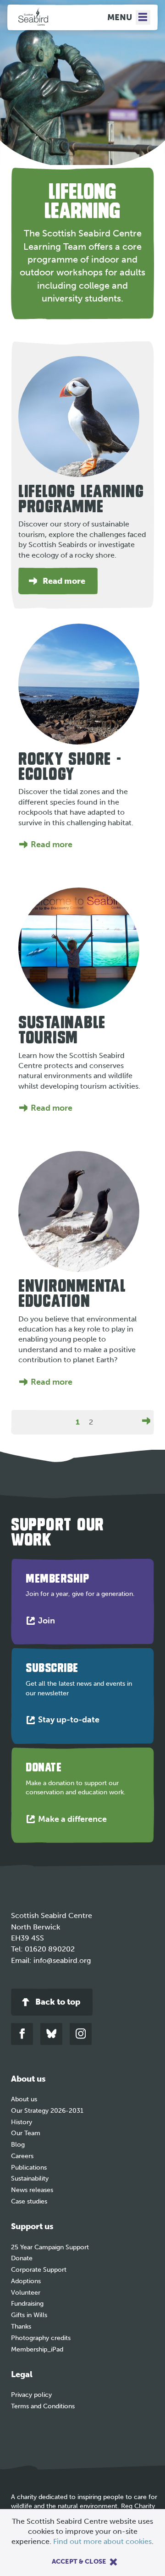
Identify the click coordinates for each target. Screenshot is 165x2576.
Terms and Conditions (43, 2406)
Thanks (21, 2327)
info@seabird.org (62, 1960)
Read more (52, 844)
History (22, 2122)
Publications (29, 2168)
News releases (32, 2190)
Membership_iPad (37, 2349)
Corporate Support (39, 2270)
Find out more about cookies (102, 2541)
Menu (120, 17)
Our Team (26, 2133)
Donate (22, 2258)
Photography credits (41, 2338)
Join (49, 1623)
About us (24, 2099)
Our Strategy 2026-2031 (47, 2111)
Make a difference (74, 1821)
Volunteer (26, 2293)
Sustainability (30, 2179)
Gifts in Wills (29, 2315)
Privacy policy (31, 2395)
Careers (22, 2156)
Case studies (29, 2201)
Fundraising (27, 2304)
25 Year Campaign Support (50, 2247)
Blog (18, 2145)
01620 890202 (50, 1949)
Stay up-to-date (71, 1722)
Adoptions (26, 2281)
